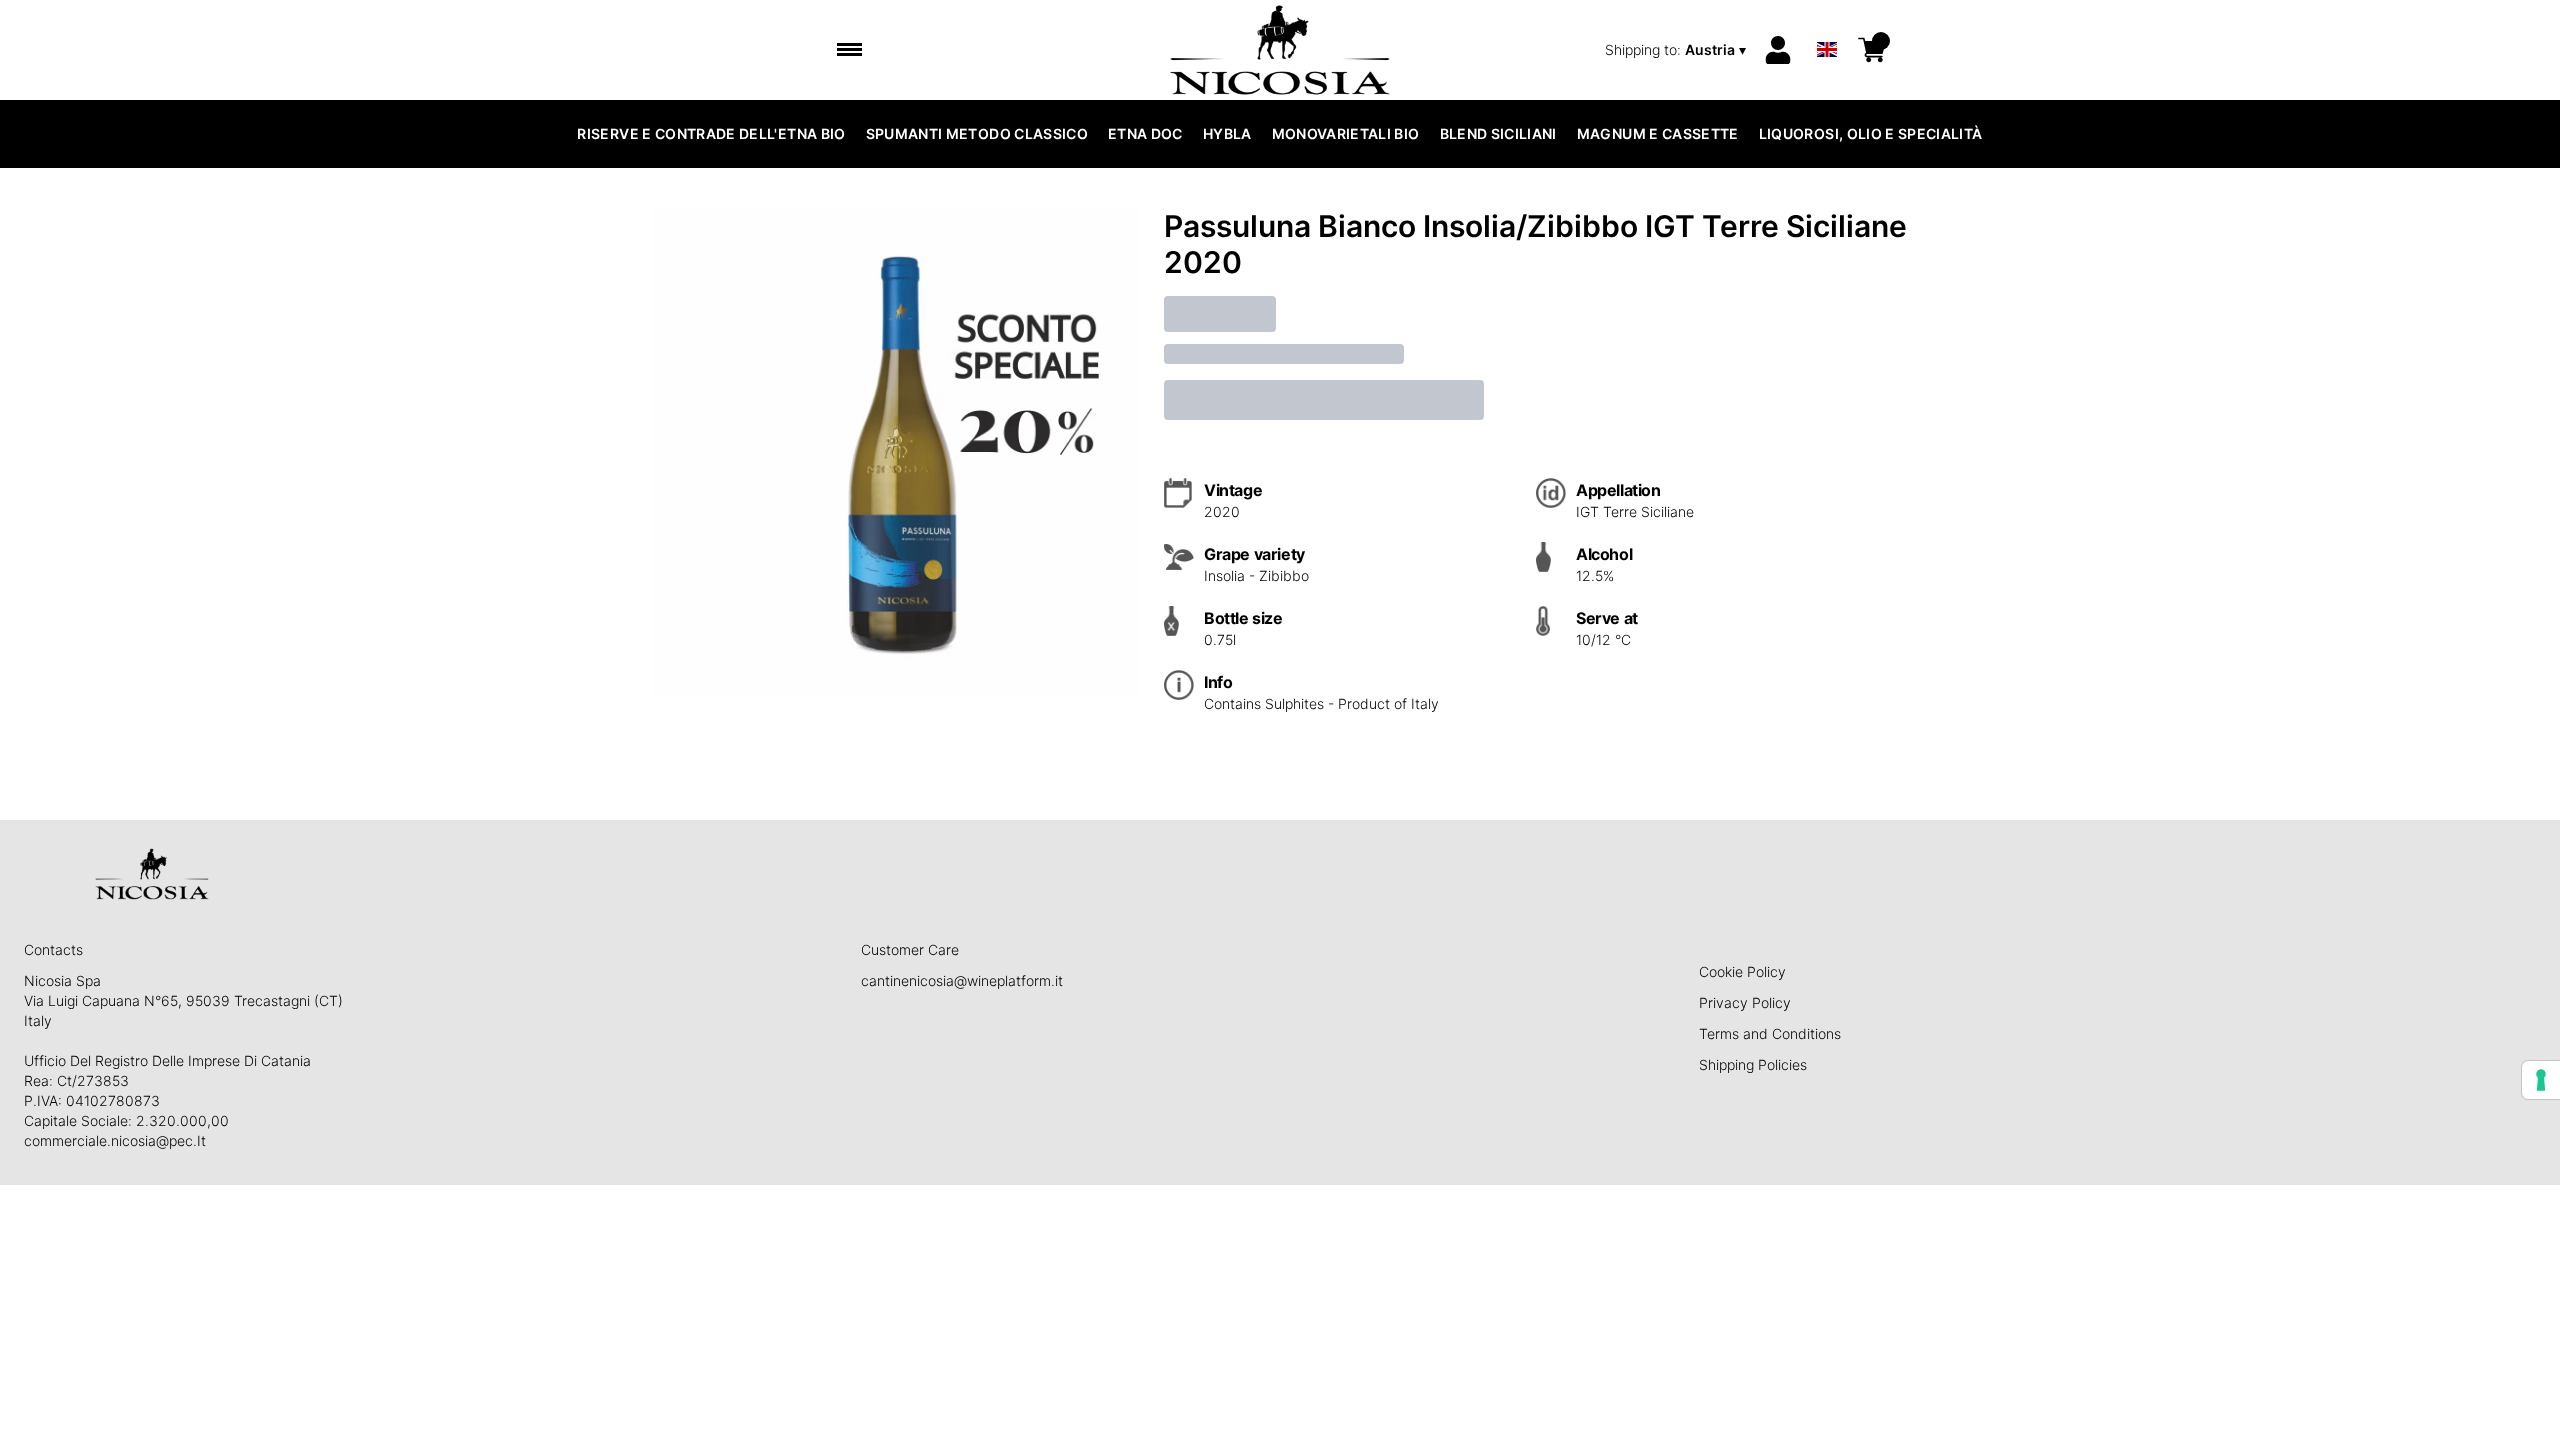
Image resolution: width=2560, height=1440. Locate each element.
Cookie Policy (1742, 971)
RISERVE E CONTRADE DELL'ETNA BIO (711, 133)
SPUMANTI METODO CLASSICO (977, 133)
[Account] (1778, 50)
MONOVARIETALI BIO (1346, 133)
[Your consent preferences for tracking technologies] (2541, 1080)
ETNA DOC (1145, 133)
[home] (1280, 50)
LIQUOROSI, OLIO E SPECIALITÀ (1871, 133)
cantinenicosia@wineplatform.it (962, 980)
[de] (1827, 23)
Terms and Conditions (1770, 1033)
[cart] (1872, 50)
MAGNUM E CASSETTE (1658, 133)
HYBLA (1227, 133)
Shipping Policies (1753, 1064)
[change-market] (1677, 50)
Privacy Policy (1745, 1002)
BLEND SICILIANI (1498, 133)
